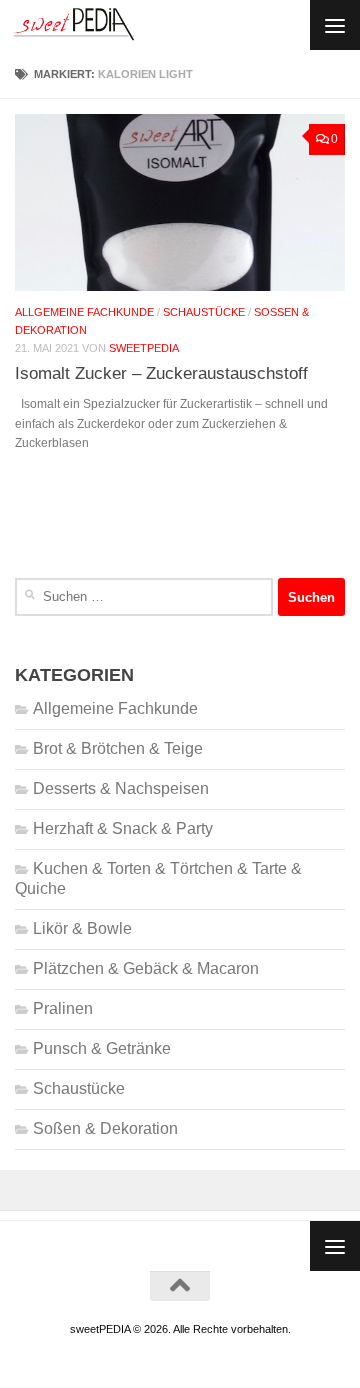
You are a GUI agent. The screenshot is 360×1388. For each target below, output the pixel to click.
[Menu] (335, 25)
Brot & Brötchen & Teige (118, 748)
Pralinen (63, 1008)
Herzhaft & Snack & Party (123, 828)
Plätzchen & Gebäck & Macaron (146, 968)
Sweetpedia (144, 348)
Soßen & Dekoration (105, 1128)
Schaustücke (204, 312)
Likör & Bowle (82, 928)
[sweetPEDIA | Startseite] (94, 25)
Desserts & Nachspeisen (121, 788)
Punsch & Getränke (102, 1048)
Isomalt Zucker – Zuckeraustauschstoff (161, 373)
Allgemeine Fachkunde (84, 312)
